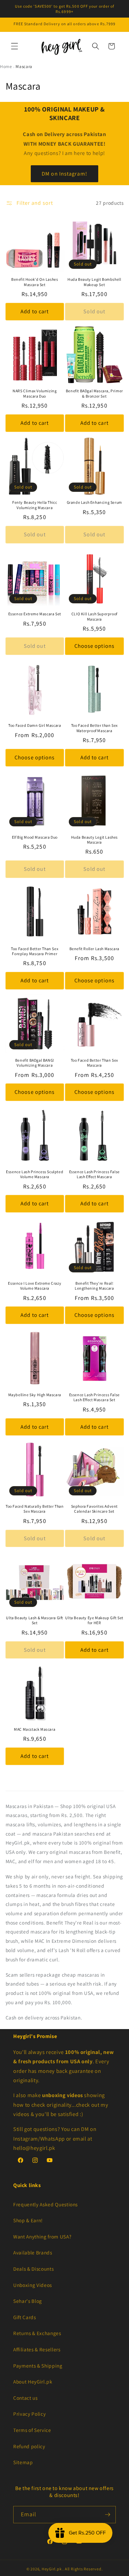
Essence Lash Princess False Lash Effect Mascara (94, 1174)
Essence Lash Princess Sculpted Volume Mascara (35, 1174)
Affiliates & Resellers (37, 2349)
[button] (15, 46)
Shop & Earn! (28, 2220)
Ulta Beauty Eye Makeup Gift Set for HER (94, 1620)
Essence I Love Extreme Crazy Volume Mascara (35, 1286)
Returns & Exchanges (37, 2333)
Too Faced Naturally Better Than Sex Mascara (35, 1509)
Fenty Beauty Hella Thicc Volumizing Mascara (35, 505)
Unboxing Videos (33, 2285)
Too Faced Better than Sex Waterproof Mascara (94, 728)
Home (6, 67)
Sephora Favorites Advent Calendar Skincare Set (94, 1509)
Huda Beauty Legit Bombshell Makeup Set (94, 282)
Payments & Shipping (38, 2366)
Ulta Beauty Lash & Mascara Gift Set (35, 1620)
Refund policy (29, 2446)
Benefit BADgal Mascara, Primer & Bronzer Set (94, 393)
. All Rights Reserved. (83, 2569)
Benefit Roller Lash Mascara (94, 949)
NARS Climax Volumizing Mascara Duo (35, 393)
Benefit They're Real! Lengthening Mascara (94, 1286)
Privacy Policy (29, 2414)
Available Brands (33, 2252)
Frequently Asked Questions (45, 2204)
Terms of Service (32, 2430)
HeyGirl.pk (52, 2569)
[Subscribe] (107, 2515)
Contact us (25, 2398)
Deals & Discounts (33, 2269)
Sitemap (23, 2462)
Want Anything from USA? (42, 2236)
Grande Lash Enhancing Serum (94, 502)
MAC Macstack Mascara (35, 1729)
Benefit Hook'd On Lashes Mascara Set (35, 282)
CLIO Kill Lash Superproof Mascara (94, 616)
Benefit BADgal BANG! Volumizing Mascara (35, 1063)
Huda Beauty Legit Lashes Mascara (94, 840)
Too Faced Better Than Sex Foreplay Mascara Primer (35, 951)
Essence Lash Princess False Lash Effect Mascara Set (94, 1397)
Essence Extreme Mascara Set (35, 614)
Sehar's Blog (28, 2301)
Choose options (94, 646)
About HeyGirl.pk (33, 2382)
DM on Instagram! (64, 173)
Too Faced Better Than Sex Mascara (94, 1063)
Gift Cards (25, 2317)
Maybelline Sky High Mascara (35, 1395)
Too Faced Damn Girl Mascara (35, 725)
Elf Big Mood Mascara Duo (35, 837)
